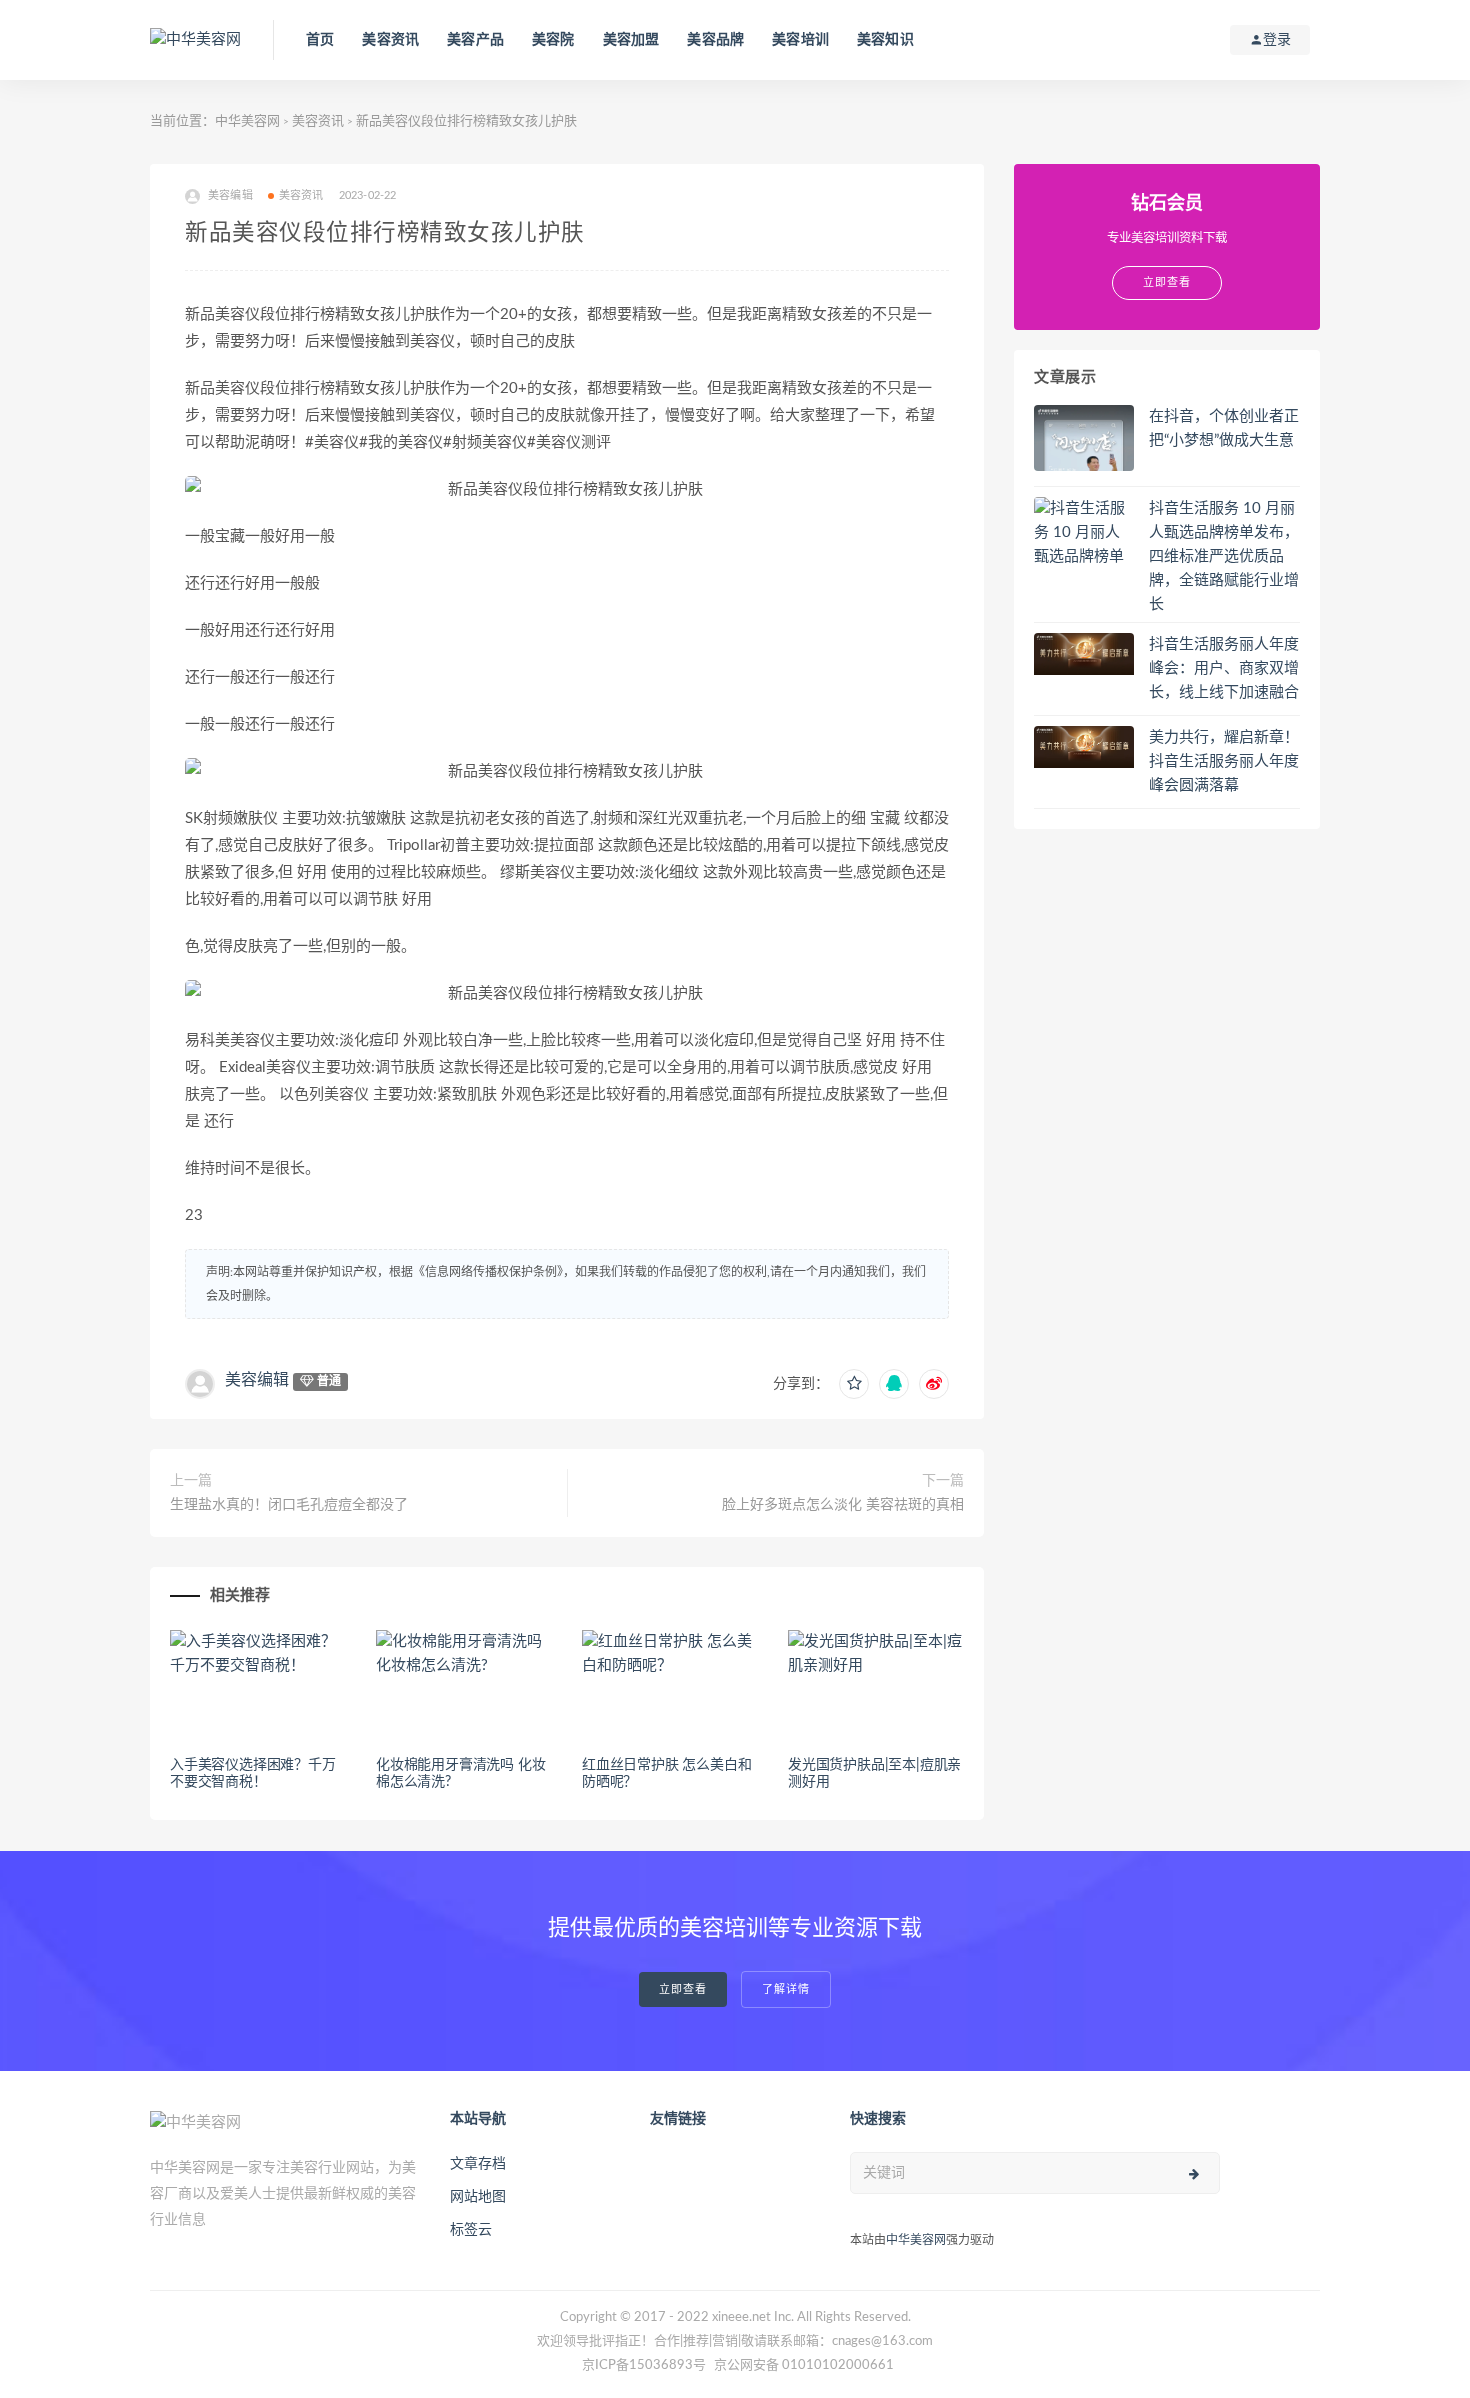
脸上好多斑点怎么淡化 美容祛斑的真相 (843, 1505)
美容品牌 (715, 40)
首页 (320, 40)
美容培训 (800, 40)
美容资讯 (390, 40)
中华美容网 (247, 121)
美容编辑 (257, 1380)
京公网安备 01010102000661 (804, 2365)
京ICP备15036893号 (644, 2365)
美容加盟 (631, 40)
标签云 (471, 2230)
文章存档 (478, 2164)
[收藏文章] (854, 1384)
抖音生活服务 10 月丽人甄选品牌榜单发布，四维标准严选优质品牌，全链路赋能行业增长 (1224, 556)
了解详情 (786, 1989)
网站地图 (478, 2197)
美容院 (553, 40)
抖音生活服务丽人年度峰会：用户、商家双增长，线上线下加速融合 (1224, 668)
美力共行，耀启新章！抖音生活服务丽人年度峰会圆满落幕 (1224, 761)
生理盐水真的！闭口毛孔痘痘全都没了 (289, 1505)
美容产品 (475, 40)
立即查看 (683, 1989)
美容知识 (885, 40)
